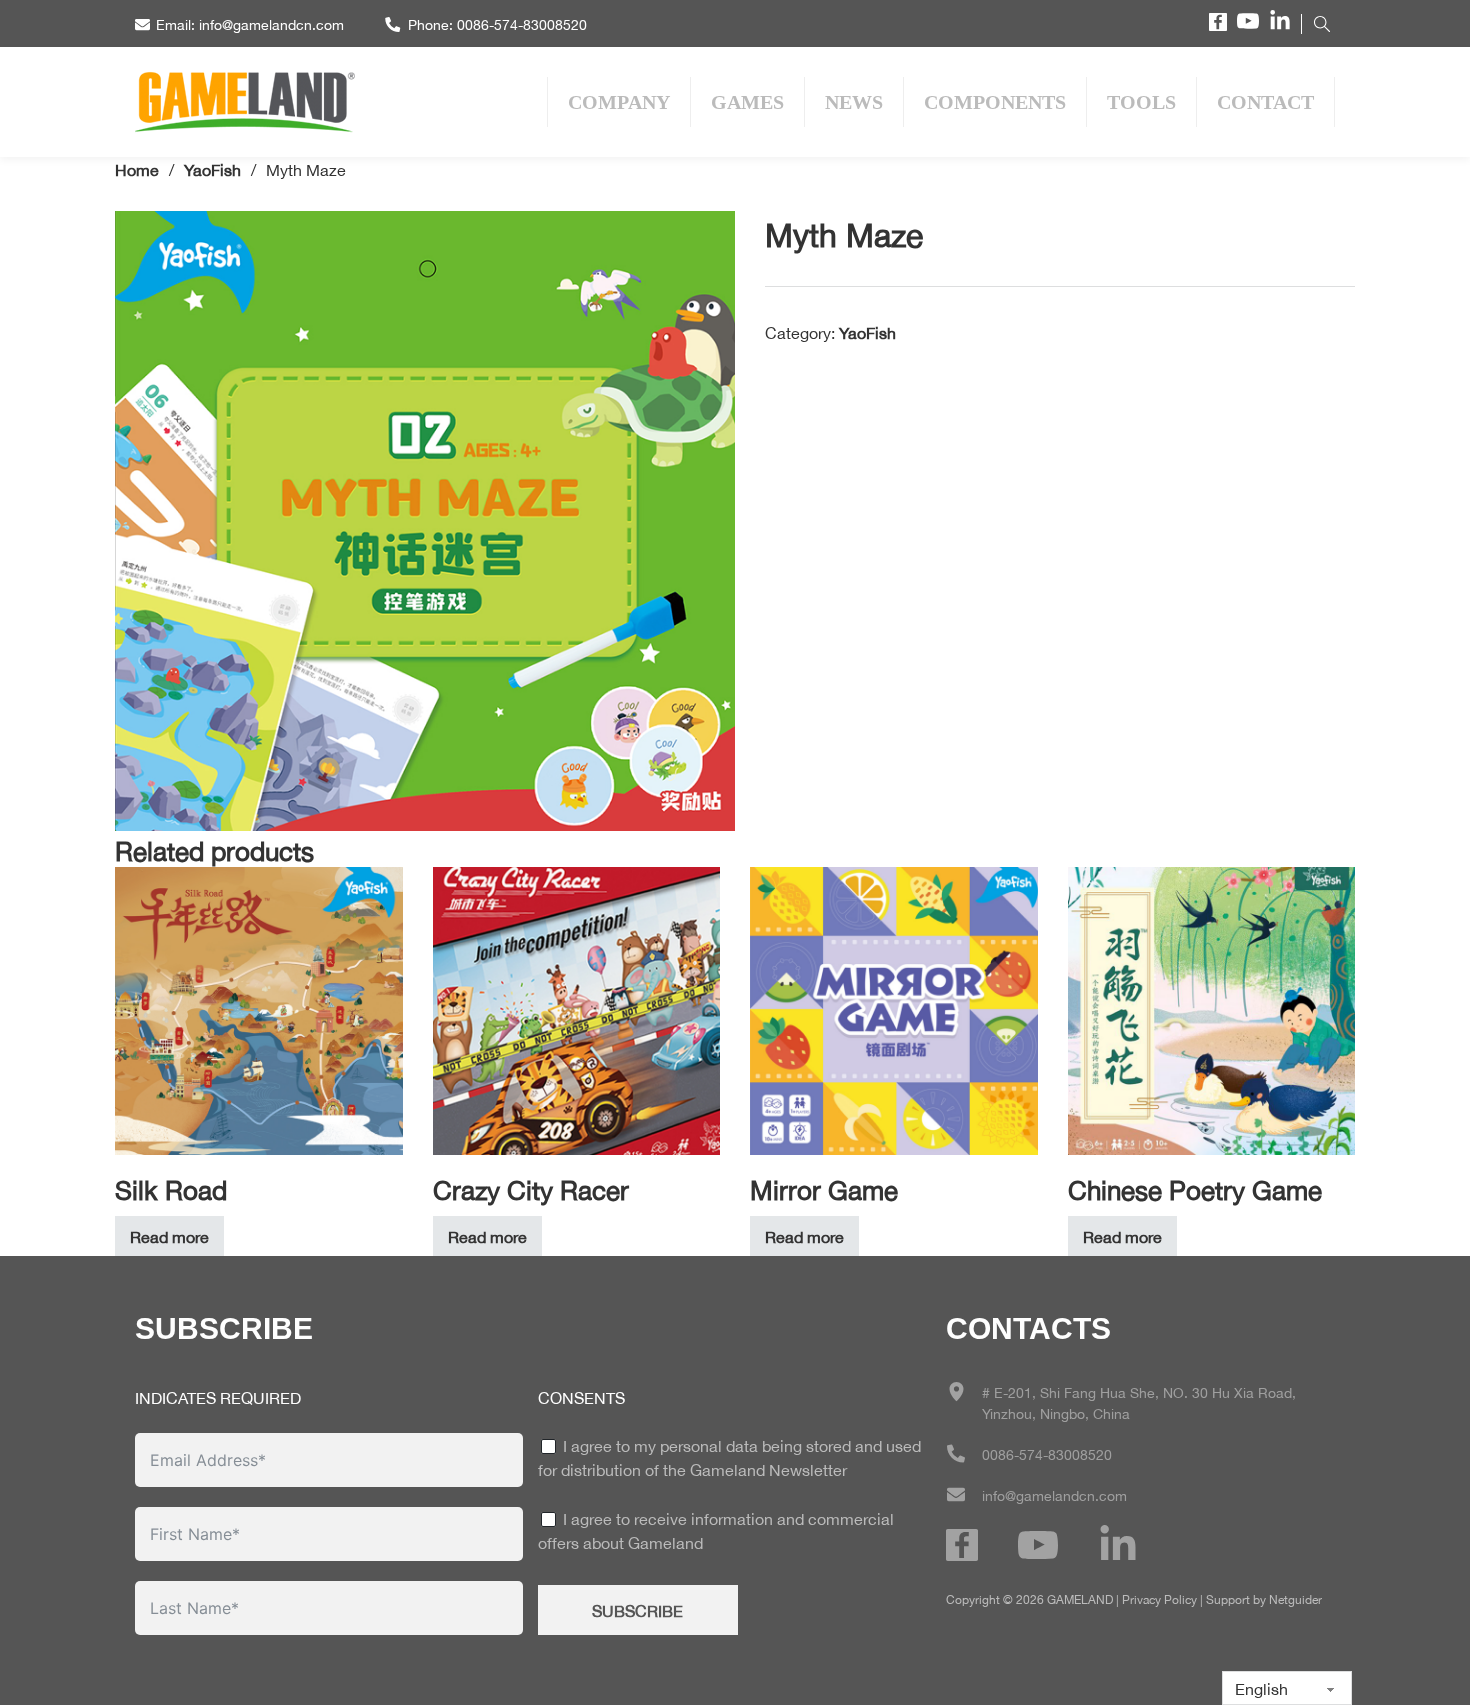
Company (619, 102)
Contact (1265, 102)
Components (995, 102)
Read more (169, 1235)
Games (747, 102)
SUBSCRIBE (637, 1609)
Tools (1141, 102)
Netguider (1295, 1598)
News (854, 102)
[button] (708, 238)
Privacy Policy (1159, 1598)
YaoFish (212, 168)
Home (137, 168)
